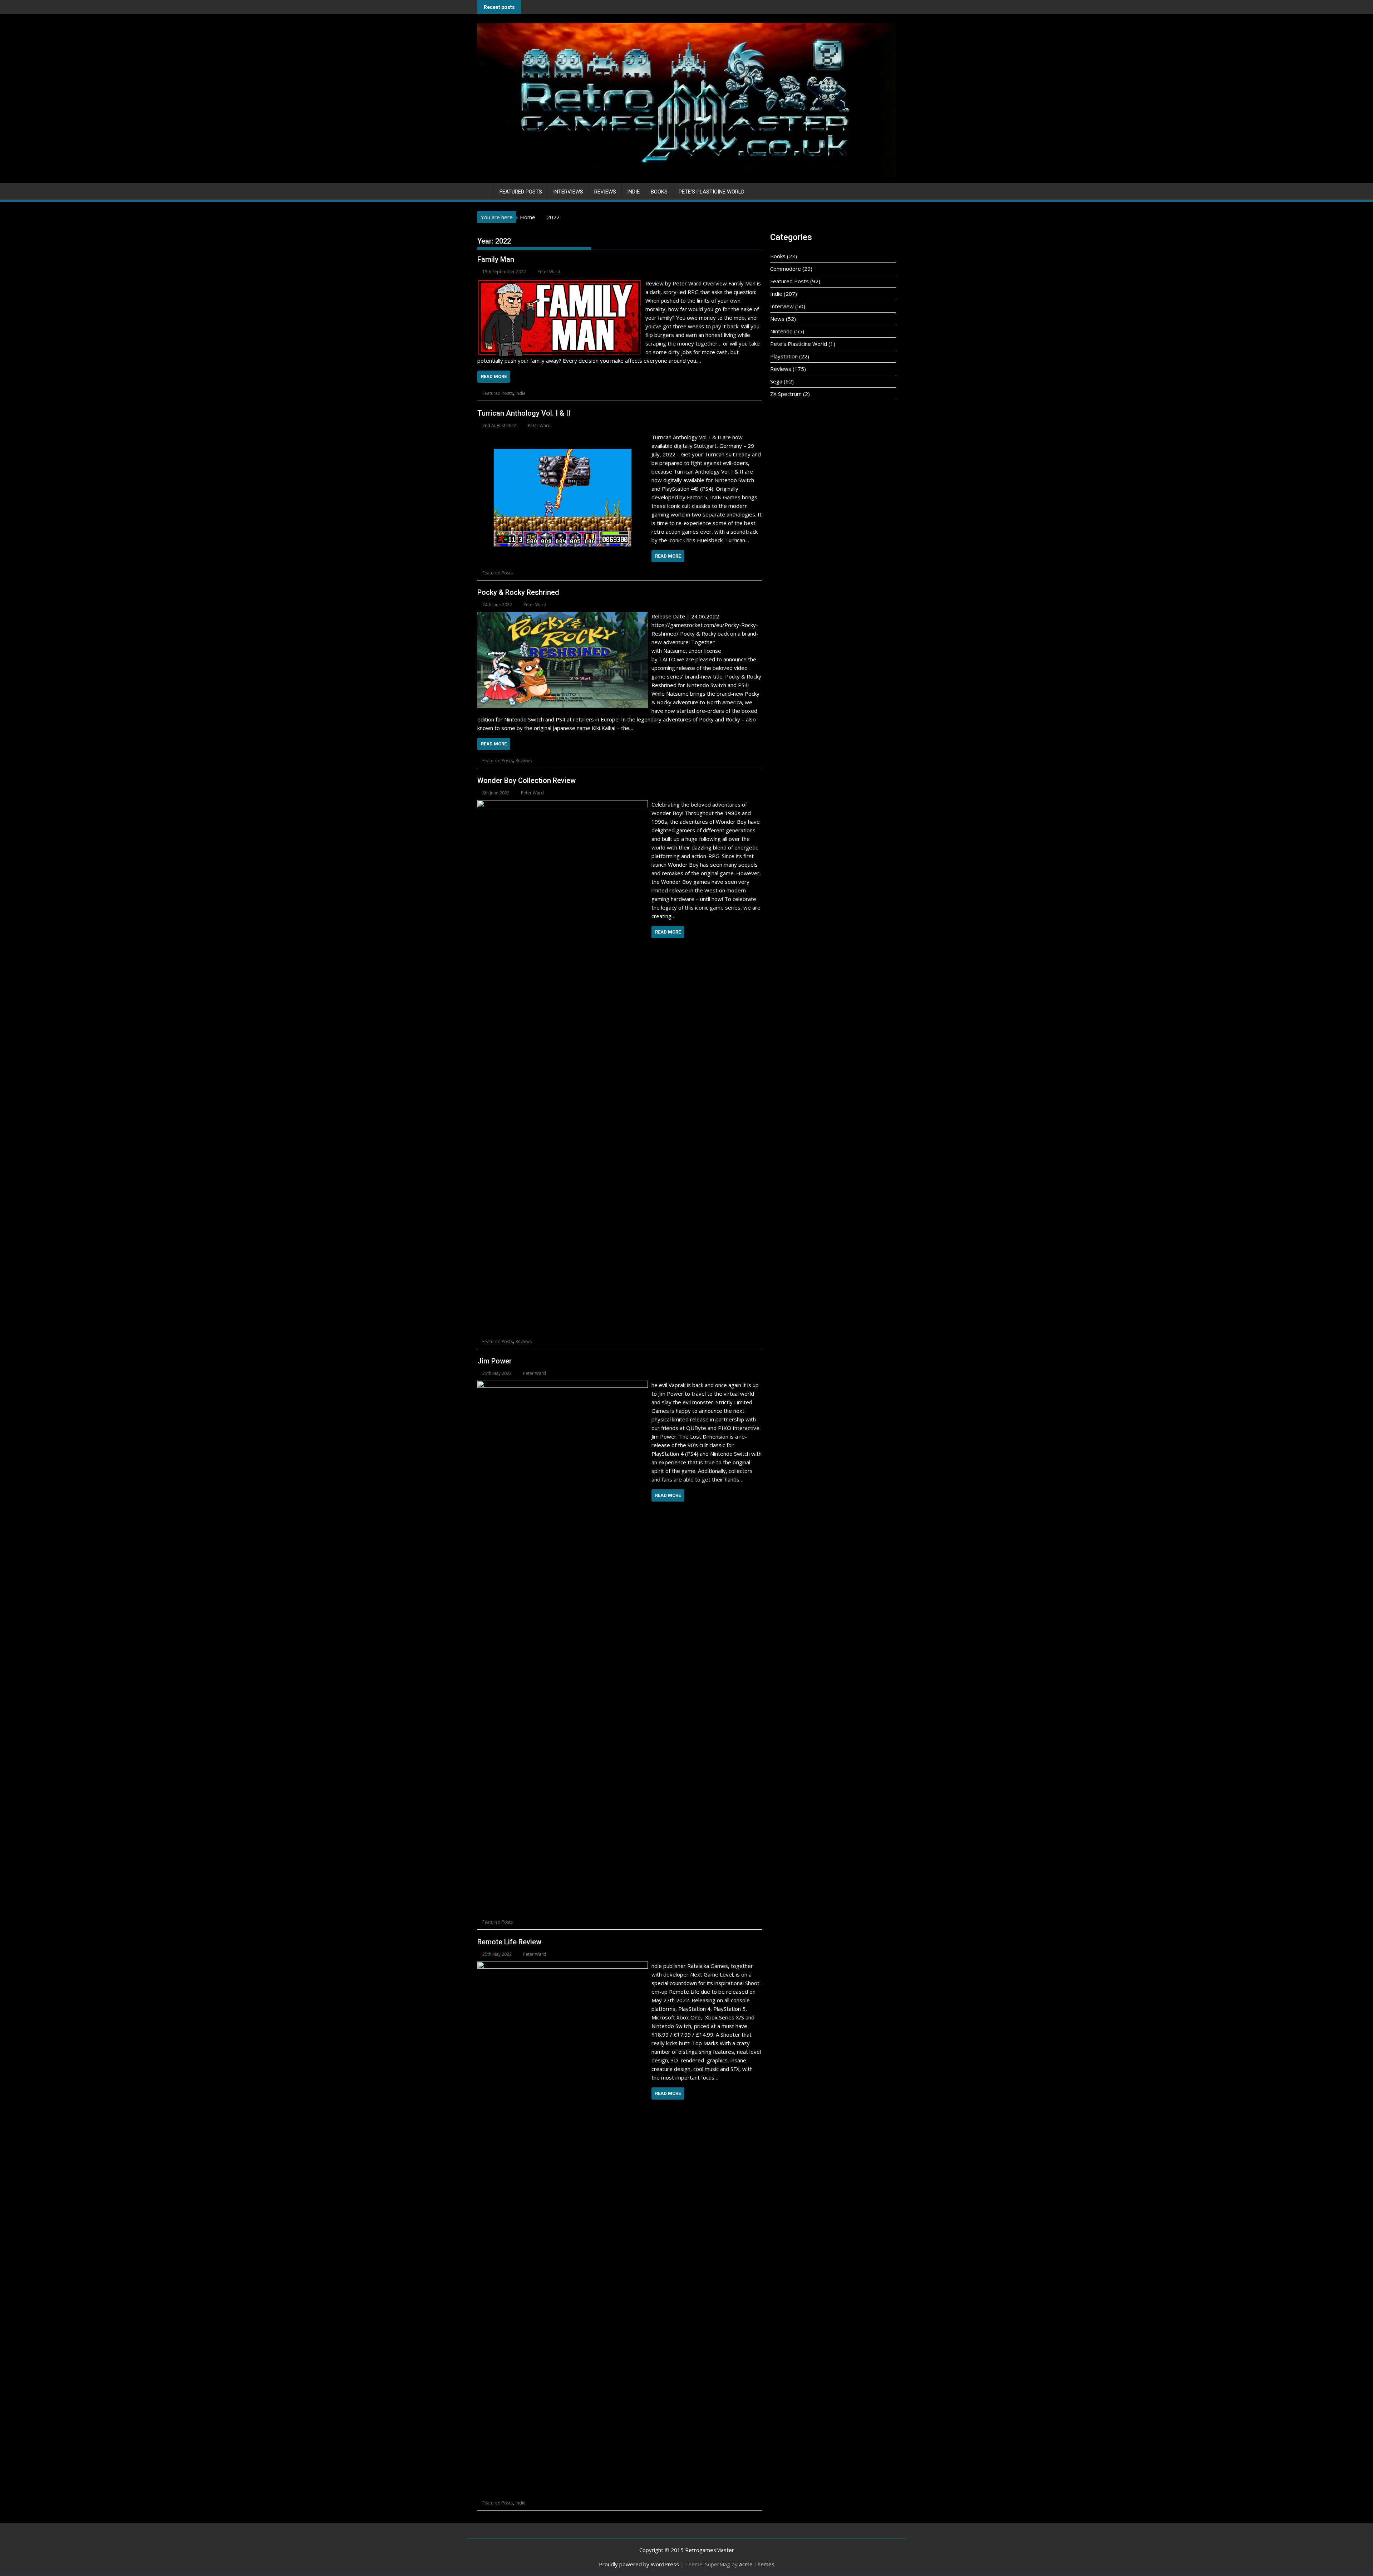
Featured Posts (521, 192)
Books (659, 192)
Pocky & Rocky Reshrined (518, 592)
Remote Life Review (509, 1942)
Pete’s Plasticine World (712, 192)
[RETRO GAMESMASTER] (484, 190)
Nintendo (781, 331)
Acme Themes (757, 2564)
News (777, 319)
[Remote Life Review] (563, 1966)
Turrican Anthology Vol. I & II (524, 413)
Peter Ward (549, 272)
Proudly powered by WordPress (639, 2564)
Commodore (786, 269)
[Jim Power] (563, 1385)
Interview (782, 306)
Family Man (496, 259)
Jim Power (494, 1361)
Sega (776, 381)
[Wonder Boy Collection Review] (563, 804)
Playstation (784, 356)
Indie (633, 192)
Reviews (605, 192)
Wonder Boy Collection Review (526, 780)
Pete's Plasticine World (799, 344)
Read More (494, 376)
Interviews (568, 192)
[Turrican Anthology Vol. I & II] (563, 437)
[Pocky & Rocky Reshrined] (563, 616)
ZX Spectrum (786, 394)
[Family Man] (560, 283)
